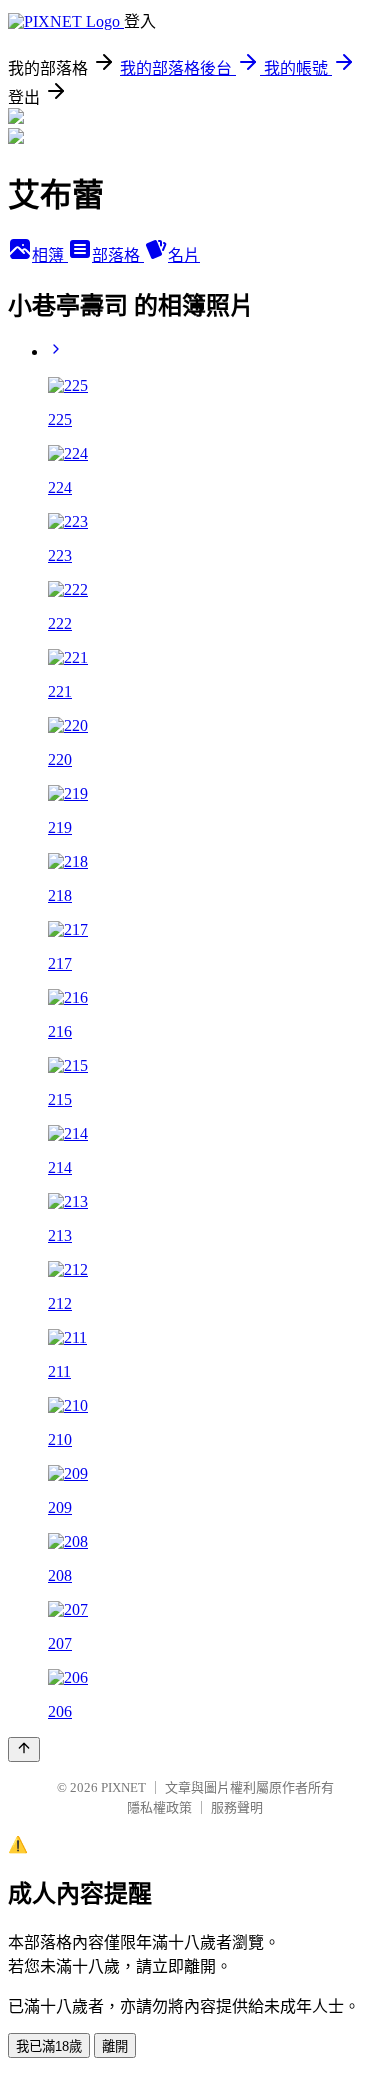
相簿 (50, 255)
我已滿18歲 (49, 2046)
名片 (184, 255)
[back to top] (24, 1749)
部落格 (118, 255)
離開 (115, 2046)
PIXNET (123, 1787)
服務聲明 (237, 1807)
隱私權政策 (159, 1807)
